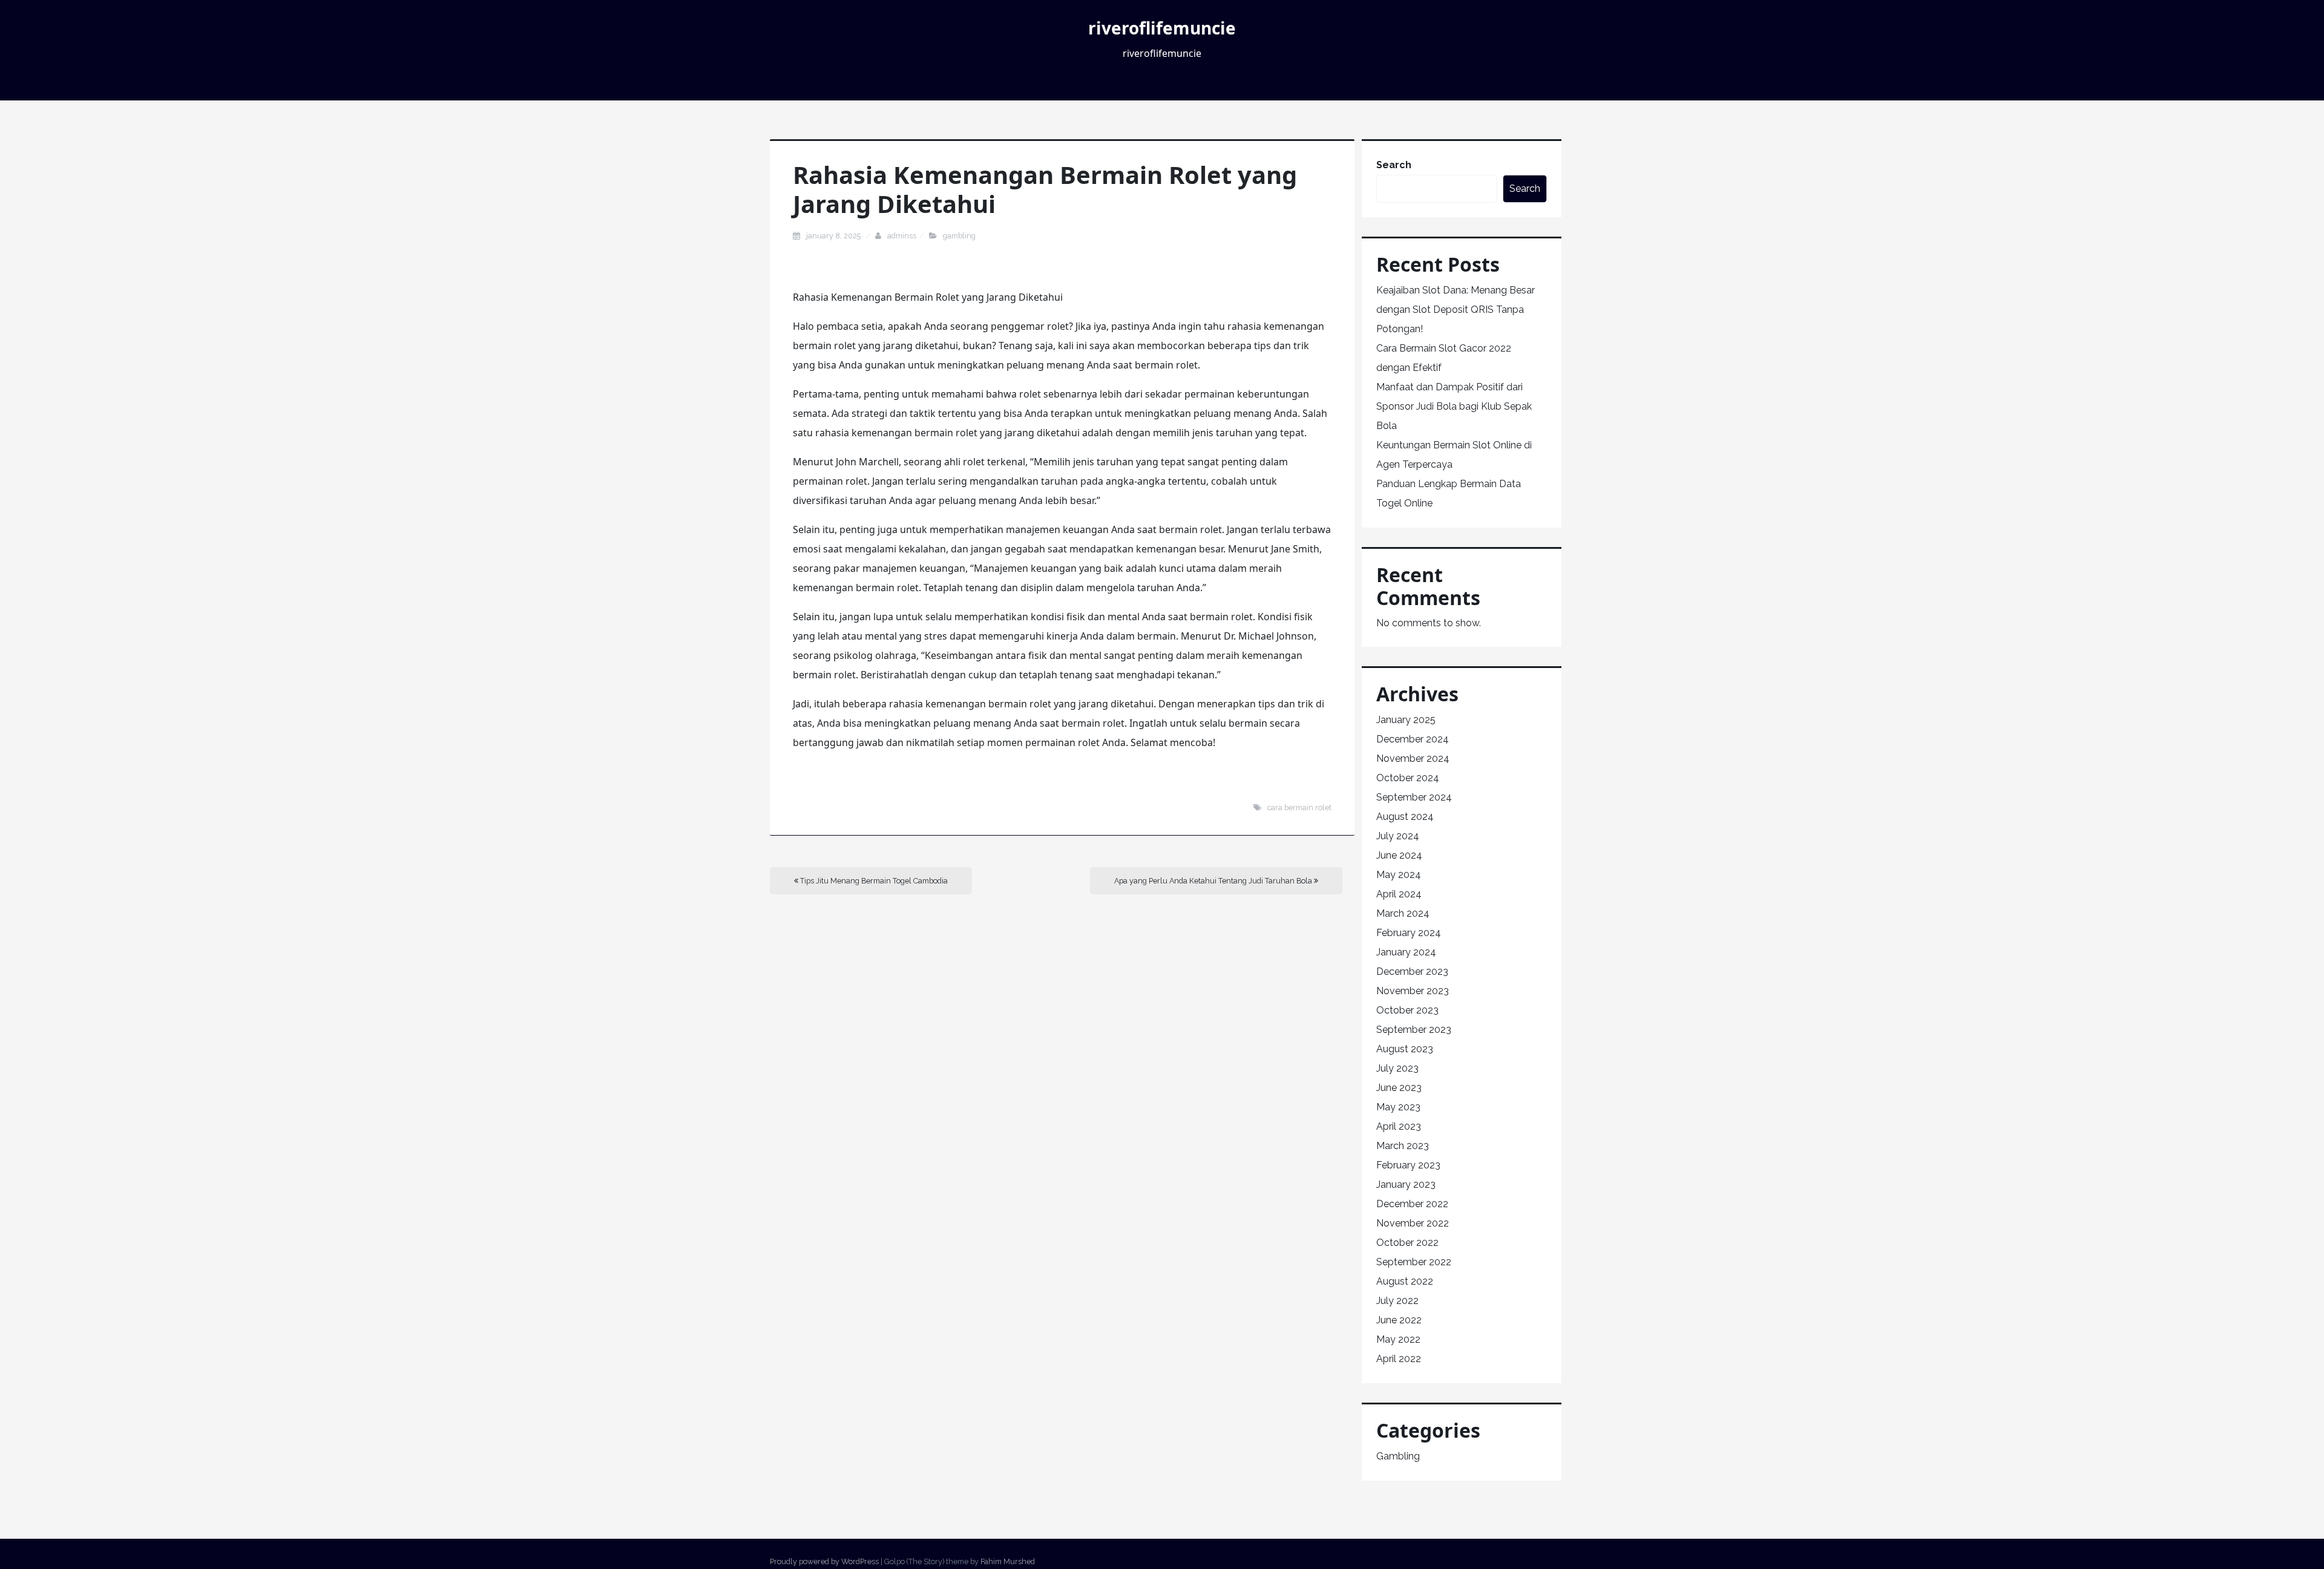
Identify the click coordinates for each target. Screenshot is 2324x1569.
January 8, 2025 (834, 236)
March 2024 (1403, 913)
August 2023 (1405, 1049)
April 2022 (1399, 1359)
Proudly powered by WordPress (824, 1561)
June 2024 (1399, 855)
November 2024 (1413, 758)
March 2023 (1403, 1146)
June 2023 (1399, 1088)
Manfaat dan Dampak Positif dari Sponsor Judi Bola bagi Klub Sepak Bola (1454, 406)
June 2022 (1399, 1320)
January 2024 (1406, 952)
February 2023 (1408, 1165)
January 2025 (1406, 720)
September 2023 (1414, 1030)
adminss (902, 236)
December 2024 (1413, 739)
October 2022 (1407, 1243)
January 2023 (1406, 1184)
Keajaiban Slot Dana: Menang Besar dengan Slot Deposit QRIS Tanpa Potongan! (1456, 310)
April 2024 (1399, 894)
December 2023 (1412, 971)
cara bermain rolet (1299, 807)
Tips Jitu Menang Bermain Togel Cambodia (873, 881)
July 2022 (1397, 1301)
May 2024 (1399, 875)
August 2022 (1405, 1281)
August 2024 (1405, 817)
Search (1394, 165)
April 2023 (1399, 1126)
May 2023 (1398, 1107)
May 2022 (1398, 1339)
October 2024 (1408, 778)
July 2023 (1397, 1068)
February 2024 (1409, 933)
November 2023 (1413, 991)
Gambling (959, 236)
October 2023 (1407, 1010)
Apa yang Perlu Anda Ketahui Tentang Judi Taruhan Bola (1214, 881)
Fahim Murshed (1008, 1561)
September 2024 (1414, 797)
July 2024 (1398, 836)
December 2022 (1412, 1204)
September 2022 (1414, 1262)
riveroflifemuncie (1162, 28)
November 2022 (1413, 1223)
